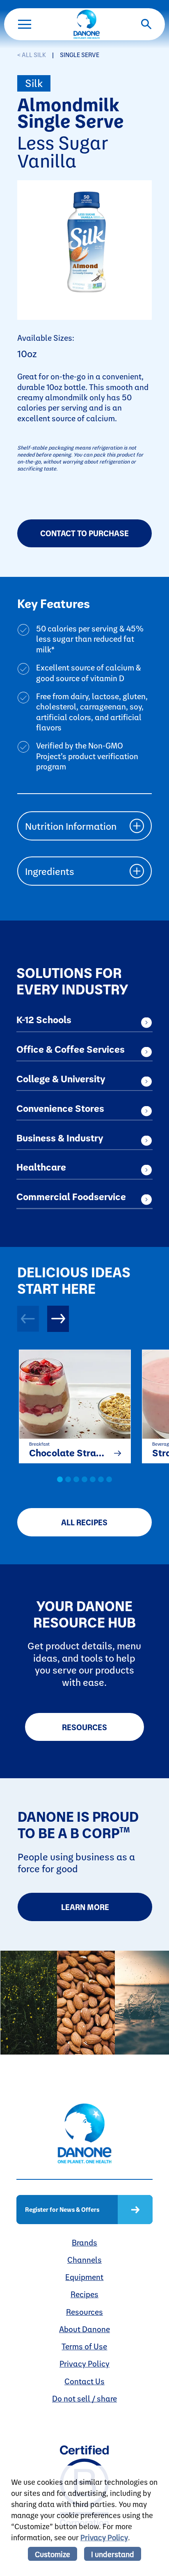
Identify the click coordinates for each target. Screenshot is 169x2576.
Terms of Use (84, 2346)
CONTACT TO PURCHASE (84, 533)
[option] (70, 1404)
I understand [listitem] (113, 2554)
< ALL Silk (32, 55)
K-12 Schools (44, 1019)
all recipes (84, 1522)
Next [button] (58, 1319)
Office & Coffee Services (71, 1049)
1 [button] (60, 1479)
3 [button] (76, 1479)
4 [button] (84, 1479)
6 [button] (101, 1479)
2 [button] (68, 1479)
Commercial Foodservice (71, 1196)
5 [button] (93, 1479)
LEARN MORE (85, 1907)
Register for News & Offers (62, 2209)
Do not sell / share (84, 2398)
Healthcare (41, 1167)
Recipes (84, 2294)
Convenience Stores (60, 1108)
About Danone (84, 2329)
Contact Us (84, 2381)
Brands (84, 2242)
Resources (84, 1727)
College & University (61, 1079)
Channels (84, 2260)
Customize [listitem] (53, 2554)
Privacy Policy (84, 2364)
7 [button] (109, 1479)
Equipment (84, 2277)
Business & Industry (60, 1138)
